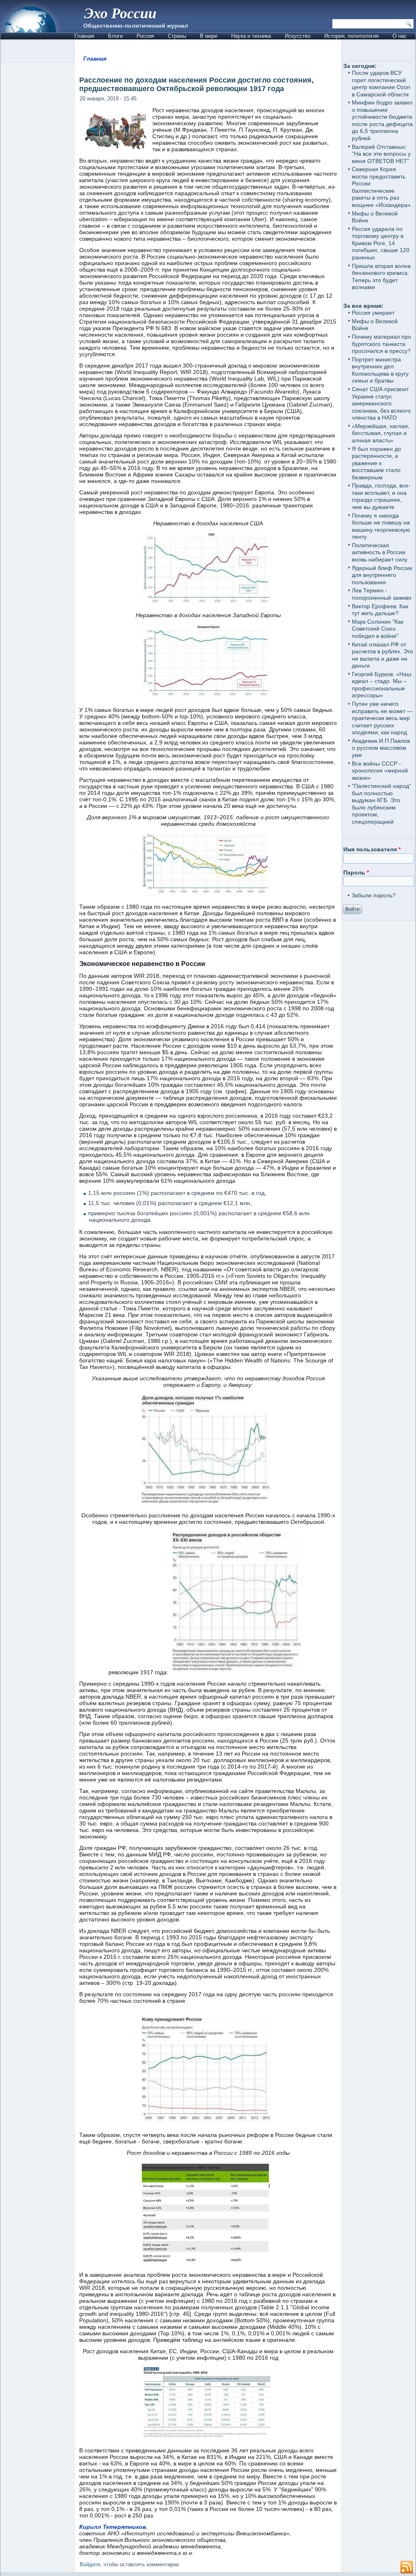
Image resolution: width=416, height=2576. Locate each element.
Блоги (115, 36)
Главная (84, 36)
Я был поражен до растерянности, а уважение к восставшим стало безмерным (376, 463)
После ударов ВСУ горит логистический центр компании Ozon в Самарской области (381, 84)
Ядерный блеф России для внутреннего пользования (382, 575)
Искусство (298, 36)
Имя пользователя (372, 849)
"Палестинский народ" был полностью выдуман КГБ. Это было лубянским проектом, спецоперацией (381, 804)
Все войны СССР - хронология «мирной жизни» (380, 771)
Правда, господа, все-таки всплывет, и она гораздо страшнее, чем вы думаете (381, 496)
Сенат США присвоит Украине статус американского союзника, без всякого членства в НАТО (381, 403)
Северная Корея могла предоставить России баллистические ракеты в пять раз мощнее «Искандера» (381, 187)
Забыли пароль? (374, 895)
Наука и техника (251, 36)
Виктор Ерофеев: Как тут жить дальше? (380, 610)
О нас (400, 36)
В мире (209, 36)
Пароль (356, 872)
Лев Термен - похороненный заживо (382, 594)
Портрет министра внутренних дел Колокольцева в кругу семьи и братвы (380, 370)
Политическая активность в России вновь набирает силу (380, 552)
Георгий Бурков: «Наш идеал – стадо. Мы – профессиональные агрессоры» (381, 685)
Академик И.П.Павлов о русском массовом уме (381, 748)
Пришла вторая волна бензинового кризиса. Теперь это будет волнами (381, 277)
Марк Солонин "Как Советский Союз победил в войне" (378, 629)
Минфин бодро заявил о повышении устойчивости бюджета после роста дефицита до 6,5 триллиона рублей (382, 120)
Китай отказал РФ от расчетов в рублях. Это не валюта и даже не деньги (382, 655)
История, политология (351, 36)
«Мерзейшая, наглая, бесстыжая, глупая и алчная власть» (381, 433)
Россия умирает (373, 313)
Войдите (90, 2564)
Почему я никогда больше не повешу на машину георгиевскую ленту (381, 526)
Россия (145, 36)
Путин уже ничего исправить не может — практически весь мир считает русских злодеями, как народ (382, 718)
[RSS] (407, 2567)
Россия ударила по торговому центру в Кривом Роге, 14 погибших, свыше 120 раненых (381, 243)
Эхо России (120, 13)
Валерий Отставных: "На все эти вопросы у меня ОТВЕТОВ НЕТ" (381, 154)
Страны (177, 36)
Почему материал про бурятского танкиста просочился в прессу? (381, 344)
